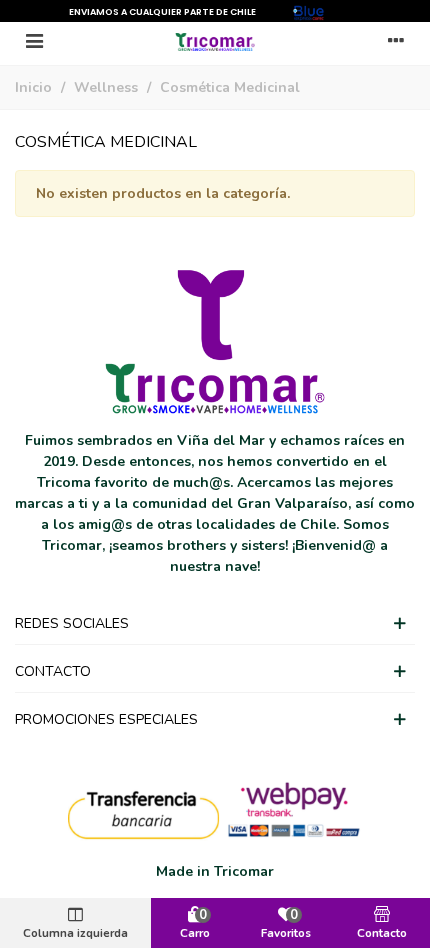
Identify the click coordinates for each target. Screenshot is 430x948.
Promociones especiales (106, 719)
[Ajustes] (396, 41)
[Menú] (34, 41)
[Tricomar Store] (215, 41)
